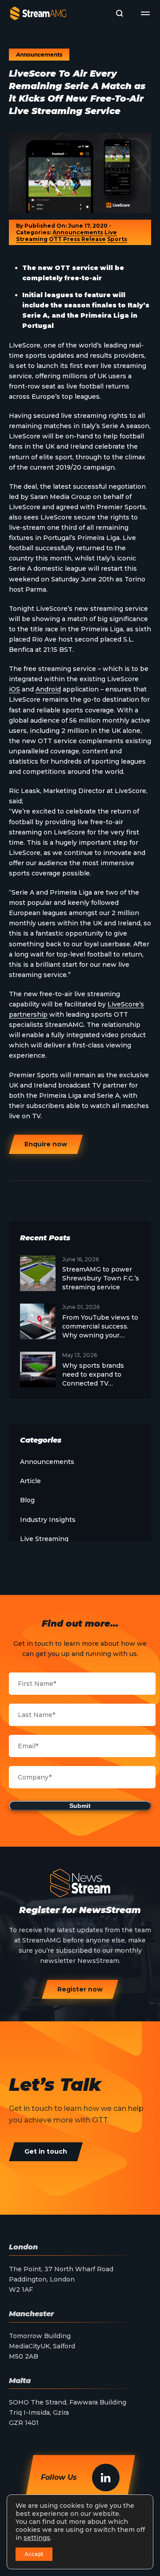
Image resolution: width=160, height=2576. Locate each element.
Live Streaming (44, 1539)
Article (30, 1481)
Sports (117, 239)
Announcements (78, 232)
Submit (80, 1806)
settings (37, 2538)
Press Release (84, 239)
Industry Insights (48, 1520)
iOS (14, 689)
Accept (34, 2554)
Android (48, 689)
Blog (27, 1500)
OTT (55, 239)
